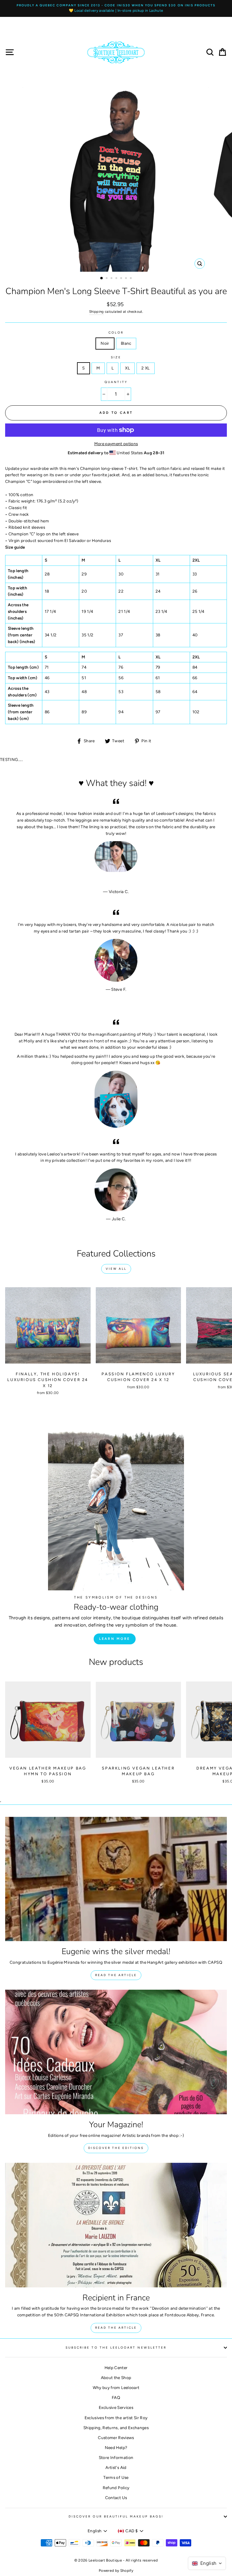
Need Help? (116, 2448)
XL (127, 368)
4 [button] (117, 279)
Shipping (97, 312)
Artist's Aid (116, 2467)
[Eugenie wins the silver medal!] (116, 1879)
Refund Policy (116, 2488)
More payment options (116, 444)
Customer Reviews (116, 2438)
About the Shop (116, 2378)
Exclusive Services (116, 2407)
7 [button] (131, 279)
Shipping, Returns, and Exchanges (116, 2428)
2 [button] (107, 279)
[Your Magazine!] (116, 2052)
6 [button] (127, 279)
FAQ (116, 2397)
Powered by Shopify (116, 2571)
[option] (116, 8)
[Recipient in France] (116, 2225)
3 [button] (112, 279)
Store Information (116, 2457)
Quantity (116, 382)
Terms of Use (116, 2477)
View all (116, 1269)
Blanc (126, 343)
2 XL (145, 368)
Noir (105, 343)
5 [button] (122, 279)
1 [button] (102, 278)
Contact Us (116, 2498)
